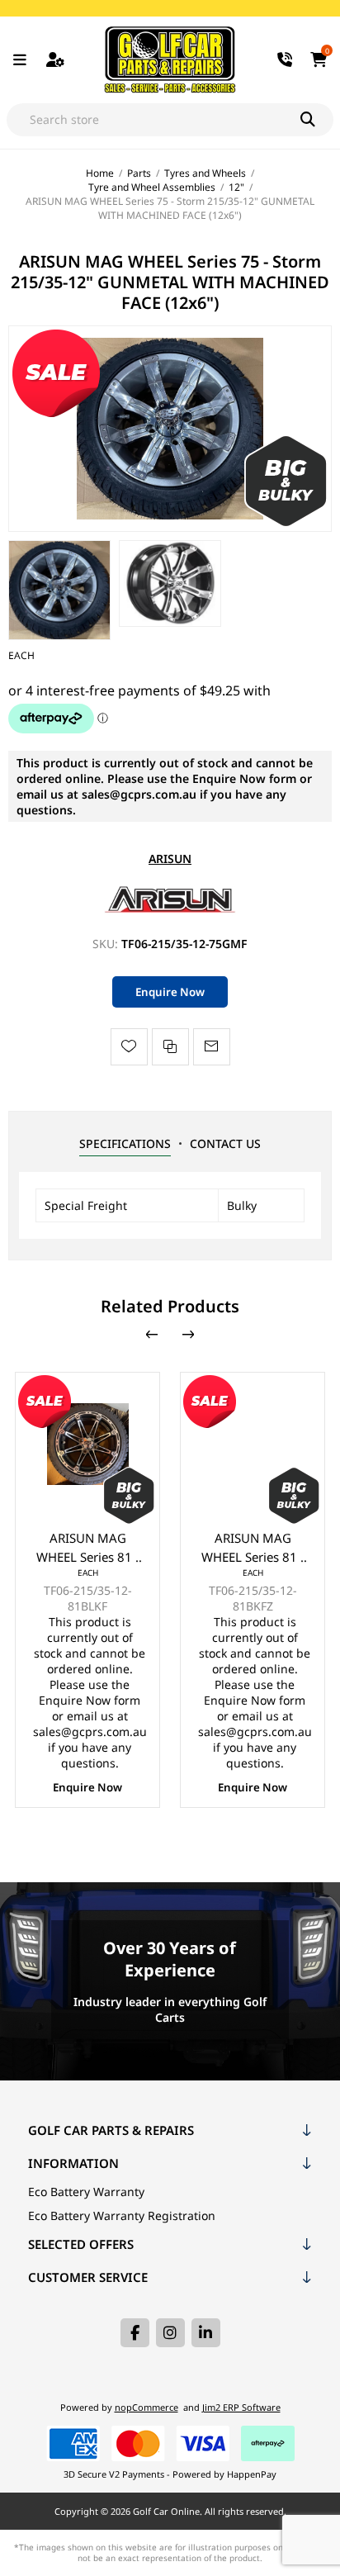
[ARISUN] (170, 911)
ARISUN (170, 859)
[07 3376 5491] (286, 60)
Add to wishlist (129, 1047)
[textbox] (153, 120)
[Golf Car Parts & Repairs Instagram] (170, 2333)
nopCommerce (146, 2407)
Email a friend (212, 1047)
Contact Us (225, 1143)
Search (317, 120)
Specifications (125, 1143)
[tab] (125, 1144)
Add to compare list (170, 1047)
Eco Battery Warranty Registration (122, 2215)
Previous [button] (152, 1335)
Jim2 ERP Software (241, 2407)
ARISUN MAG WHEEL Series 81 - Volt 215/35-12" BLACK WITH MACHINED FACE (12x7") (88, 1548)
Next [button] (188, 1335)
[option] (59, 590)
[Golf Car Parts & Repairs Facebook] (135, 2333)
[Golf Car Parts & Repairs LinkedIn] (206, 2333)
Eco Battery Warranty (86, 2192)
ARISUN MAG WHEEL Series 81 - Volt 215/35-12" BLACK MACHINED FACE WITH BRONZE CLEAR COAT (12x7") (253, 1548)
